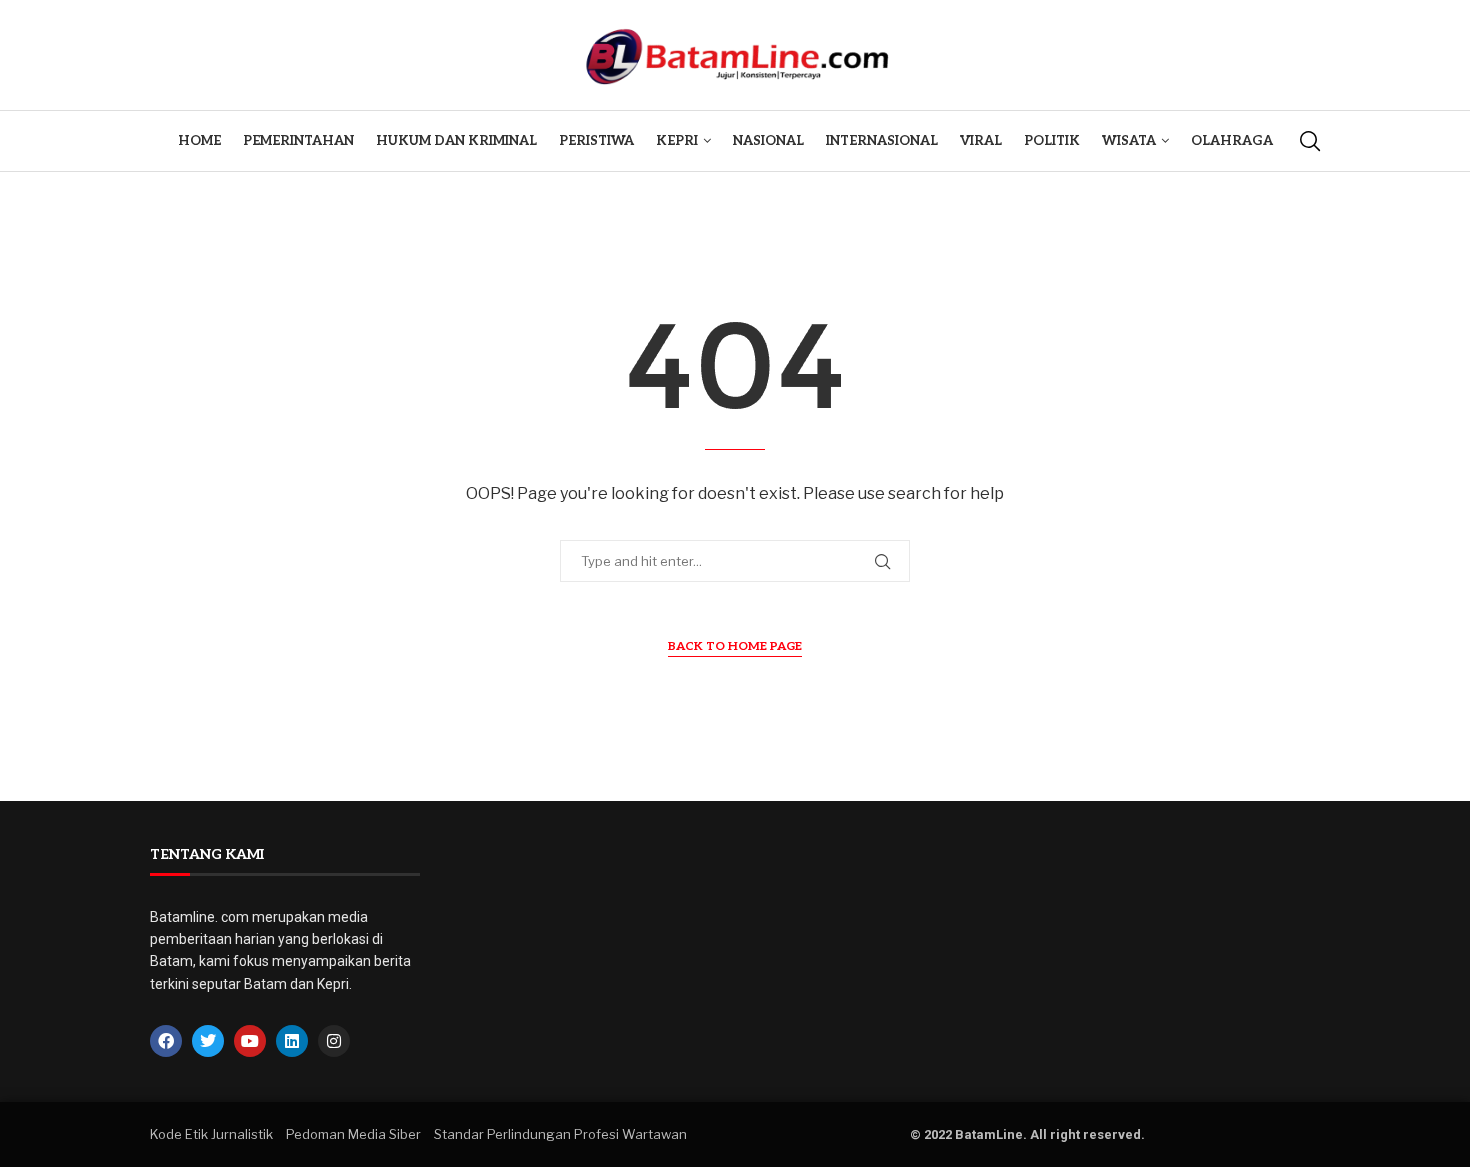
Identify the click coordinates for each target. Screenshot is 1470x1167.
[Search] (1310, 141)
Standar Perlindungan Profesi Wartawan (560, 1134)
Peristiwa (596, 141)
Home (199, 141)
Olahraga (1232, 141)
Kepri (677, 141)
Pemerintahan (298, 141)
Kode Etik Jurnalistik (211, 1134)
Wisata (1129, 141)
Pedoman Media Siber (353, 1134)
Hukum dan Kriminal (456, 141)
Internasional (882, 141)
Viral (981, 141)
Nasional (768, 141)
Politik (1052, 141)
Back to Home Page (735, 646)
